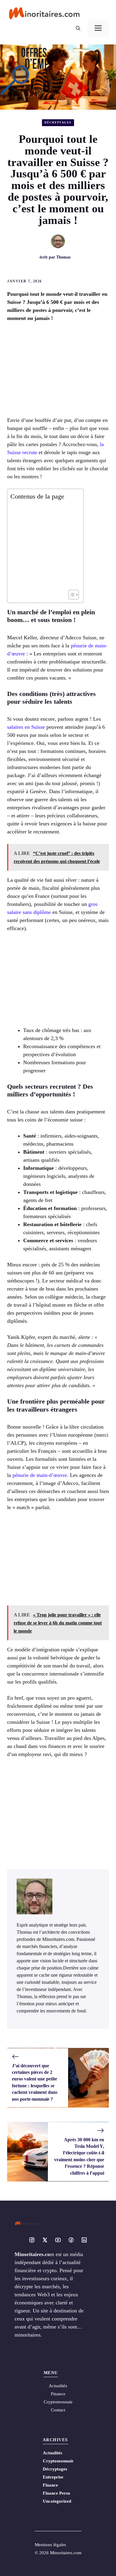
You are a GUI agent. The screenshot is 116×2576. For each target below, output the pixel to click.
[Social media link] (32, 2240)
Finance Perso (57, 2493)
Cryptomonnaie (58, 2461)
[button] (78, 28)
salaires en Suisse (26, 727)
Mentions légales (50, 2545)
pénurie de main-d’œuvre (40, 1475)
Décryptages (58, 122)
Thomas (63, 257)
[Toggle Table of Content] (71, 595)
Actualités (52, 2453)
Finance (58, 2394)
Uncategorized (57, 2501)
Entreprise (53, 2477)
